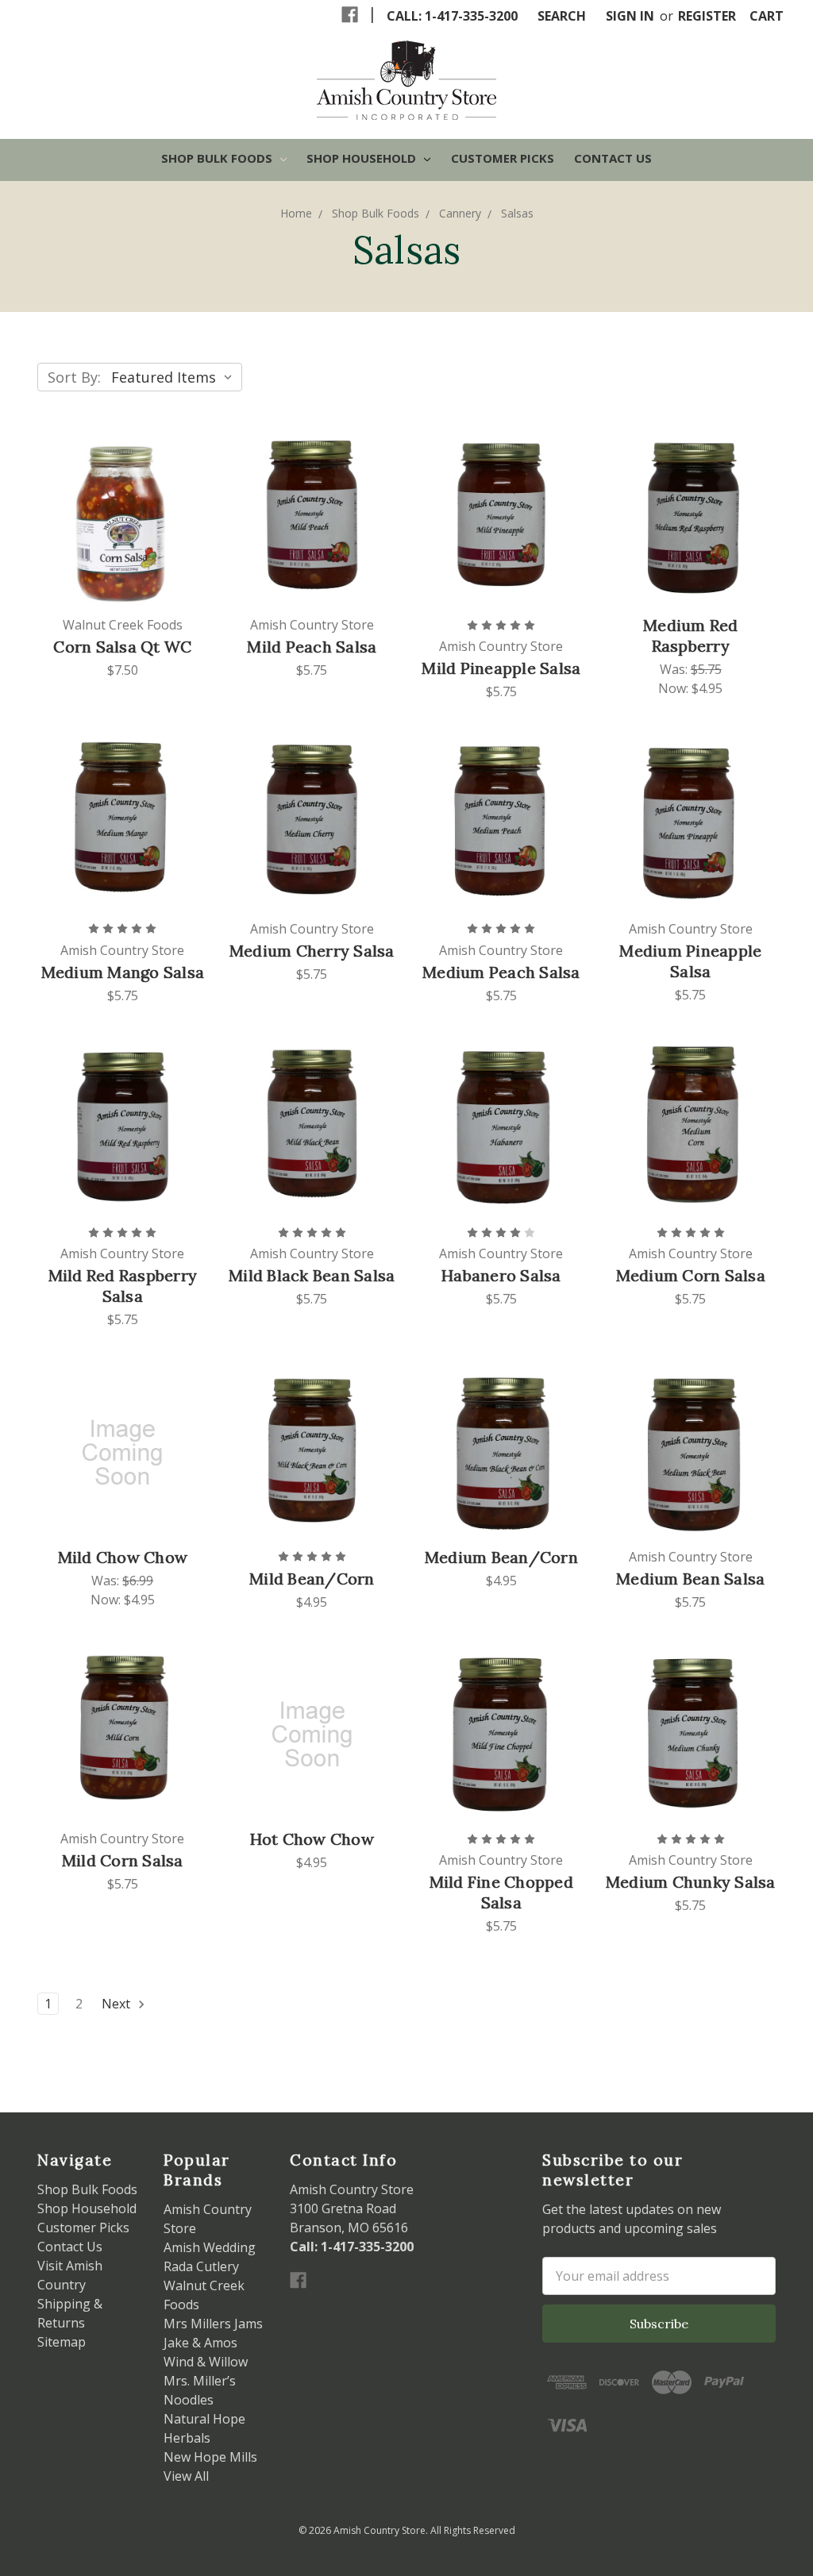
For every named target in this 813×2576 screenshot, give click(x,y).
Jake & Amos (200, 2343)
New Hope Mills (210, 2457)
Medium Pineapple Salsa (690, 961)
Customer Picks (503, 158)
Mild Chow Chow (123, 1557)
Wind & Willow (206, 2362)
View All (186, 2476)
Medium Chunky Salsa (691, 1882)
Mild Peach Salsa (312, 647)
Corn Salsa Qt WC (122, 647)
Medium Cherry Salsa (312, 951)
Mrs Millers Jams (213, 2324)
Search (562, 16)
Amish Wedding (210, 2247)
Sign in (630, 16)
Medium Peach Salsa (501, 972)
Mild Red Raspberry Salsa (123, 1286)
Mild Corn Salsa (123, 1860)
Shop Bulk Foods (218, 158)
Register (707, 16)
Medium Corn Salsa (691, 1275)
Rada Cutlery (201, 2266)
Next (118, 2004)
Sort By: (74, 377)
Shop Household (363, 158)
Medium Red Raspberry (691, 635)
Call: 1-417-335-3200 (452, 16)
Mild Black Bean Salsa (312, 1275)
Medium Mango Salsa (123, 972)
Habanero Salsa (501, 1275)
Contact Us (613, 158)
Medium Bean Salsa (690, 1579)
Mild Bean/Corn (312, 1579)
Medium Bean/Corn (501, 1557)
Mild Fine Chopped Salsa (501, 1892)
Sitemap (62, 2342)
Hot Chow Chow (312, 1839)
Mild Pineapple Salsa (501, 668)
